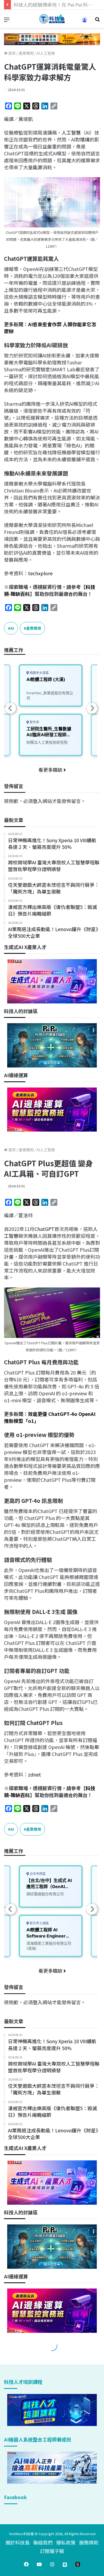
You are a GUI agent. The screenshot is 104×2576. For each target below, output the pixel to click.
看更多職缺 (51, 770)
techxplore (40, 573)
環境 (85, 139)
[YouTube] (39, 2564)
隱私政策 (66, 2542)
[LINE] (65, 2564)
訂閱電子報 (52, 2551)
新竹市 (34, 722)
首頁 (12, 53)
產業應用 (26, 53)
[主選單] (7, 21)
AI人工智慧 (46, 53)
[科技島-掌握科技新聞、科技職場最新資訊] (52, 19)
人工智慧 (71, 132)
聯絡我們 (43, 2542)
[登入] (85, 22)
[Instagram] (52, 2564)
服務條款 (89, 2542)
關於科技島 (18, 2542)
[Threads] (78, 2564)
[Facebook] (26, 2564)
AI (12, 628)
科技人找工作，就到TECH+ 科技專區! (54, 5)
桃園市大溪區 (39, 673)
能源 (38, 167)
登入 (38, 801)
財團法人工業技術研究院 (47, 742)
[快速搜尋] (97, 21)
